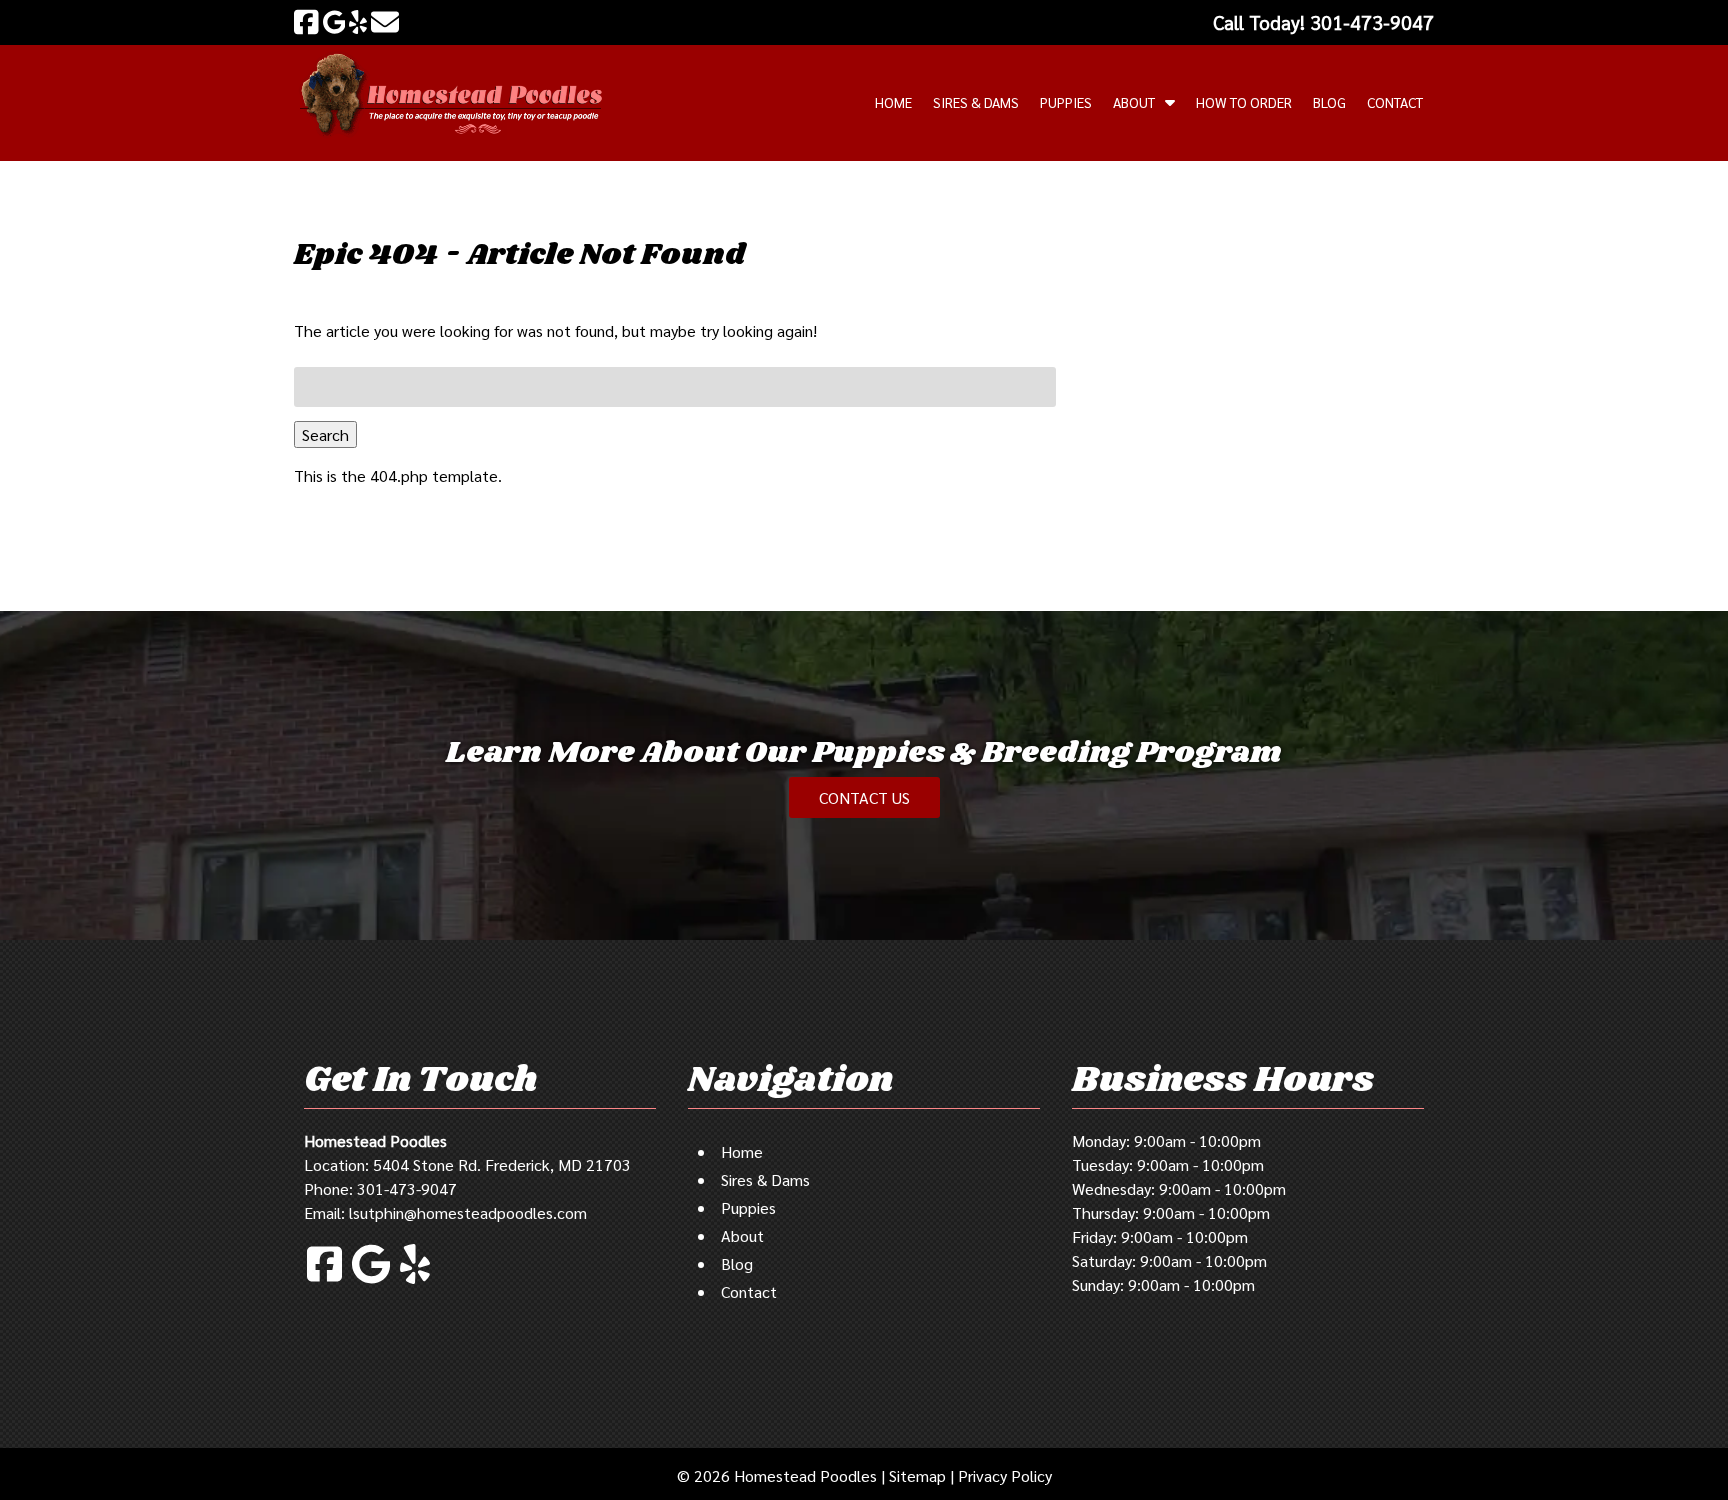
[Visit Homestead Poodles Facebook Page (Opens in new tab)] (306, 22)
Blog (1329, 102)
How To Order (1244, 102)
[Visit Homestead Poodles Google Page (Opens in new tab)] (334, 22)
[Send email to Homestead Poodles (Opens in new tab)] (385, 22)
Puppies (1066, 102)
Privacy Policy (1005, 1475)
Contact (1395, 102)
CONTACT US (864, 797)
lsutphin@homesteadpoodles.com (468, 1212)
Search (325, 434)
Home (893, 102)
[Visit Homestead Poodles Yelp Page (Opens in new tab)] (358, 22)
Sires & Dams (976, 102)
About (1134, 102)
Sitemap (917, 1475)
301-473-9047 (407, 1188)
